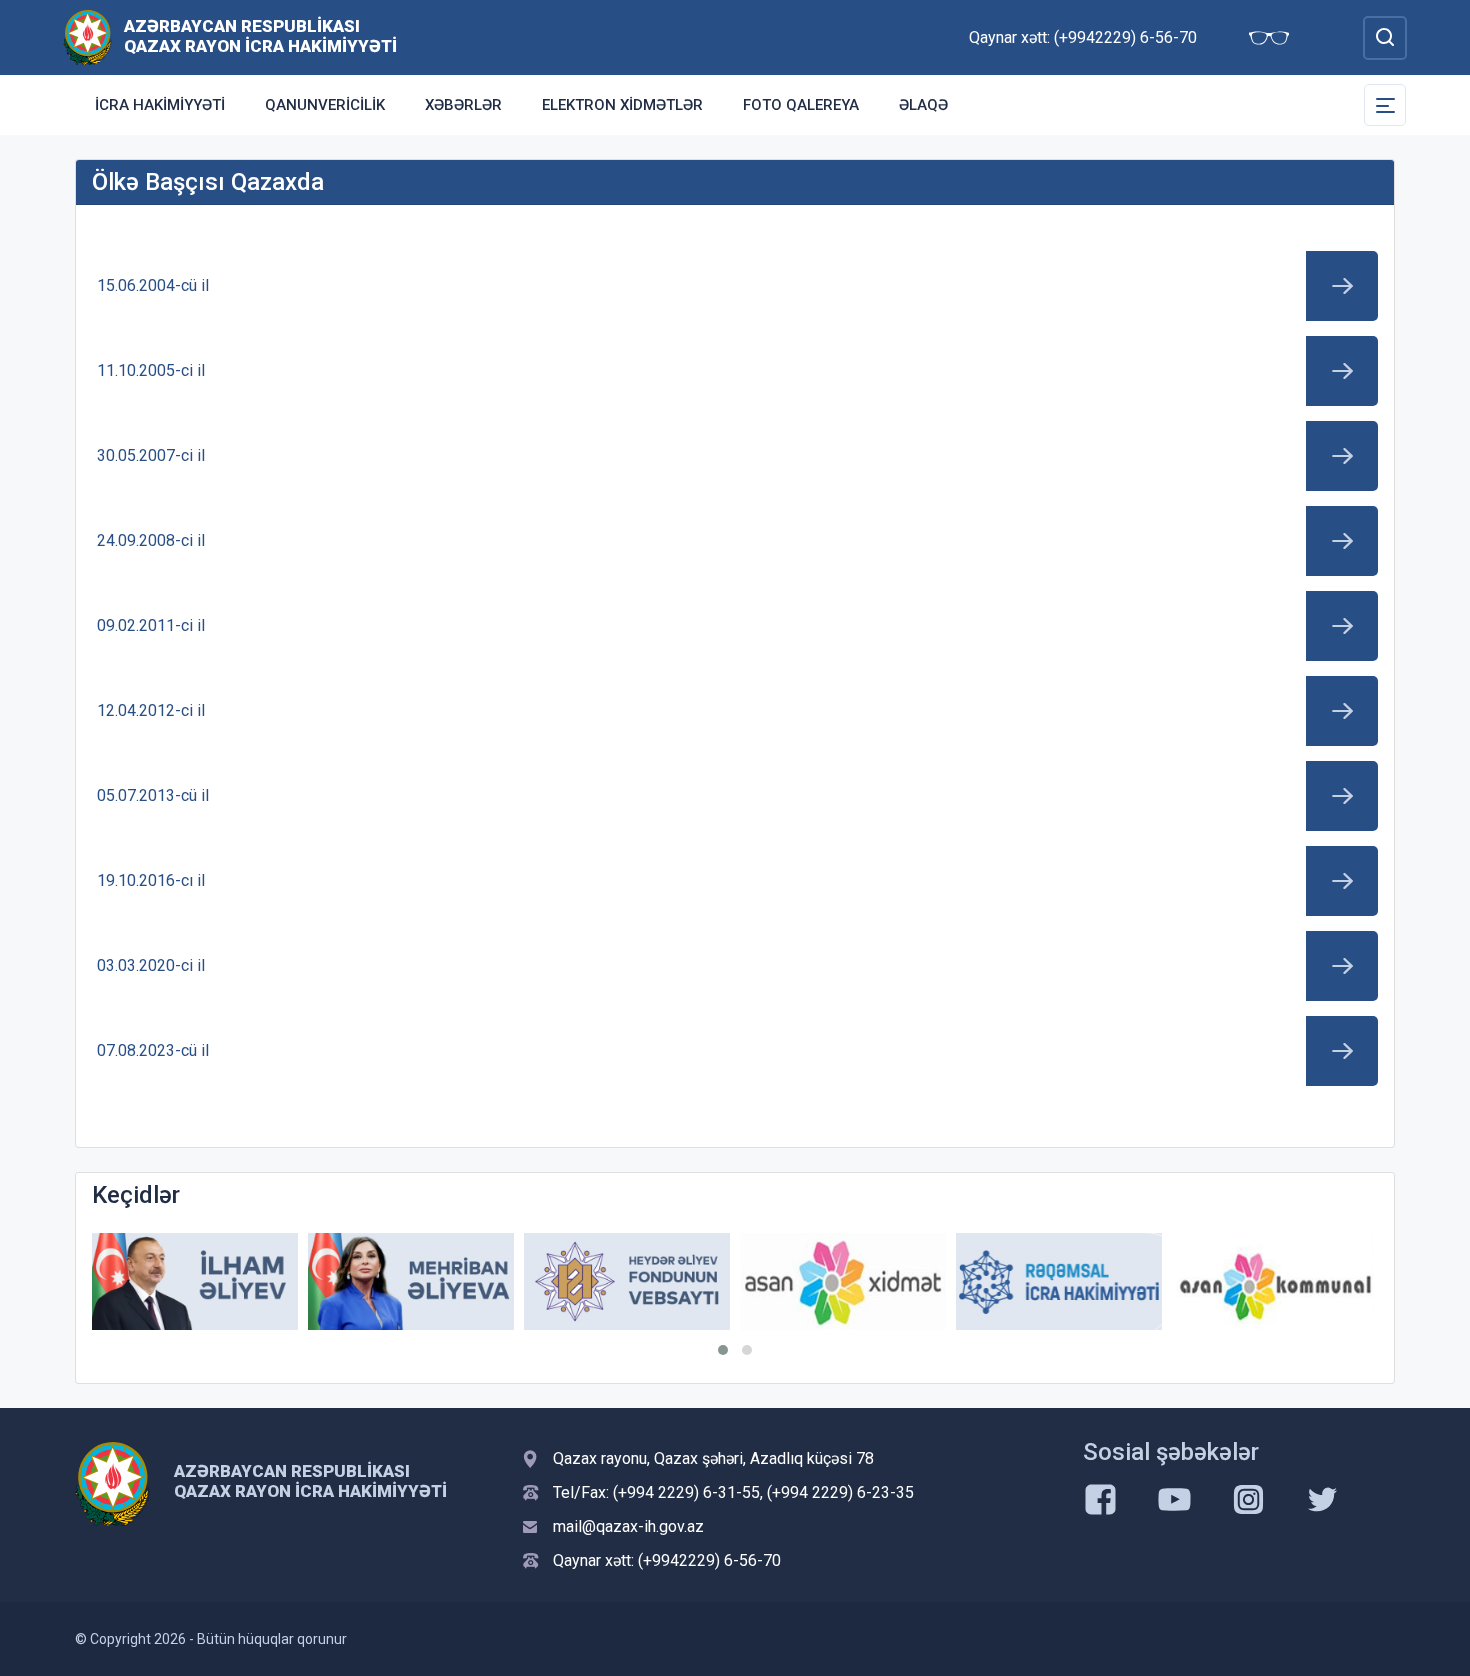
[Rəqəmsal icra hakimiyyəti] (1059, 1281)
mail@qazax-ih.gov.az (628, 1526)
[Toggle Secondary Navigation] (1385, 105)
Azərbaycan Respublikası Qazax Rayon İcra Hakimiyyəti (260, 36)
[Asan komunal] (1275, 1281)
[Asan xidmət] (843, 1281)
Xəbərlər (463, 105)
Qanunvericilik (325, 105)
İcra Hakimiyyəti (160, 105)
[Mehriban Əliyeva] (411, 1281)
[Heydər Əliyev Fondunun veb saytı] (627, 1281)
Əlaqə (923, 105)
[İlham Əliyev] (195, 1281)
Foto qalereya (801, 105)
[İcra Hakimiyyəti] (87, 36)
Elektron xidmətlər (622, 105)
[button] (723, 1350)
